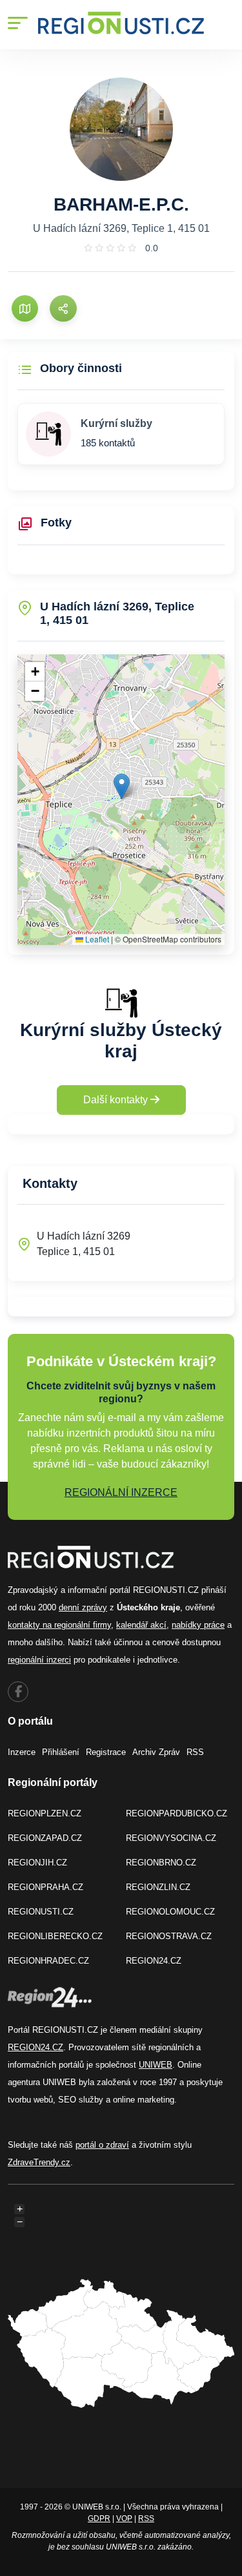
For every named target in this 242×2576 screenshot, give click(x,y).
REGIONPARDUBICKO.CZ (176, 1813)
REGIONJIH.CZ (37, 1863)
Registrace (106, 1752)
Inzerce (22, 1752)
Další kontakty (117, 1100)
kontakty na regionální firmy (59, 1625)
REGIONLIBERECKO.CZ (55, 1936)
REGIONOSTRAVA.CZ (169, 1936)
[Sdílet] (63, 308)
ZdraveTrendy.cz (39, 2162)
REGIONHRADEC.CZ (48, 1961)
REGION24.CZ (154, 1961)
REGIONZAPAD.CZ (45, 1838)
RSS (195, 1752)
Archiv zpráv (156, 1752)
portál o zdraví (102, 2145)
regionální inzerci (39, 1660)
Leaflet (96, 939)
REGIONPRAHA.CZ (45, 1887)
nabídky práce (198, 1625)
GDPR (99, 2519)
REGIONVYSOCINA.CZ (171, 1838)
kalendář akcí (141, 1625)
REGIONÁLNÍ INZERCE (121, 1492)
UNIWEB (156, 2065)
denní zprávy (83, 1607)
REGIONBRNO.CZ (161, 1863)
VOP (124, 2519)
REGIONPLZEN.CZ (45, 1813)
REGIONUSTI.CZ (41, 1912)
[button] (122, 786)
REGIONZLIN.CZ (158, 1887)
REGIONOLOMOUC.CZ (170, 1912)
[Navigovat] (25, 308)
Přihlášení (61, 1752)
